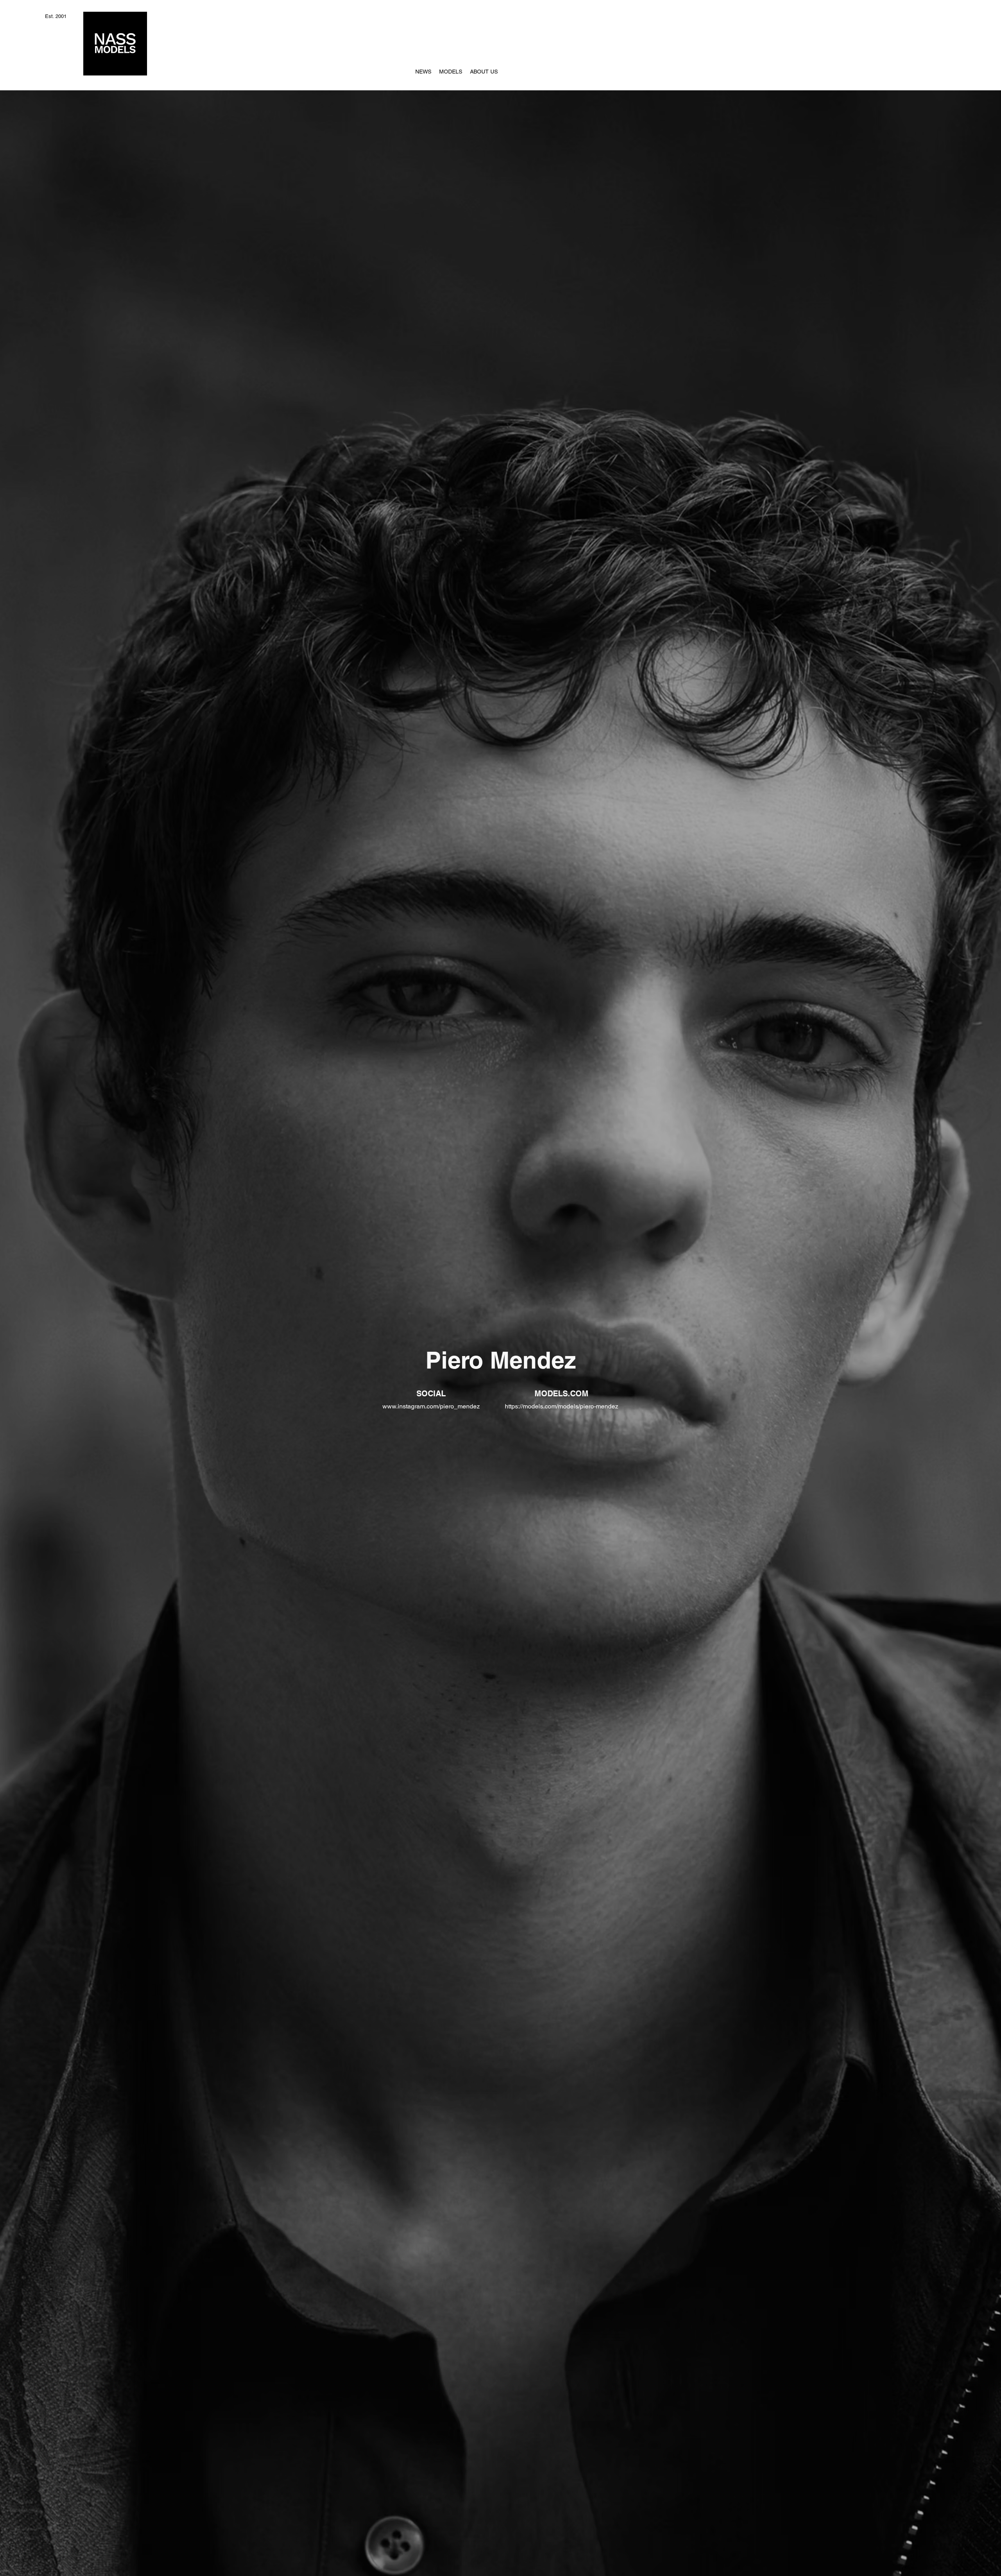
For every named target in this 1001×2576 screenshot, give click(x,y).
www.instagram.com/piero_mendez (431, 1406)
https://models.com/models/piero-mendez (561, 1406)
